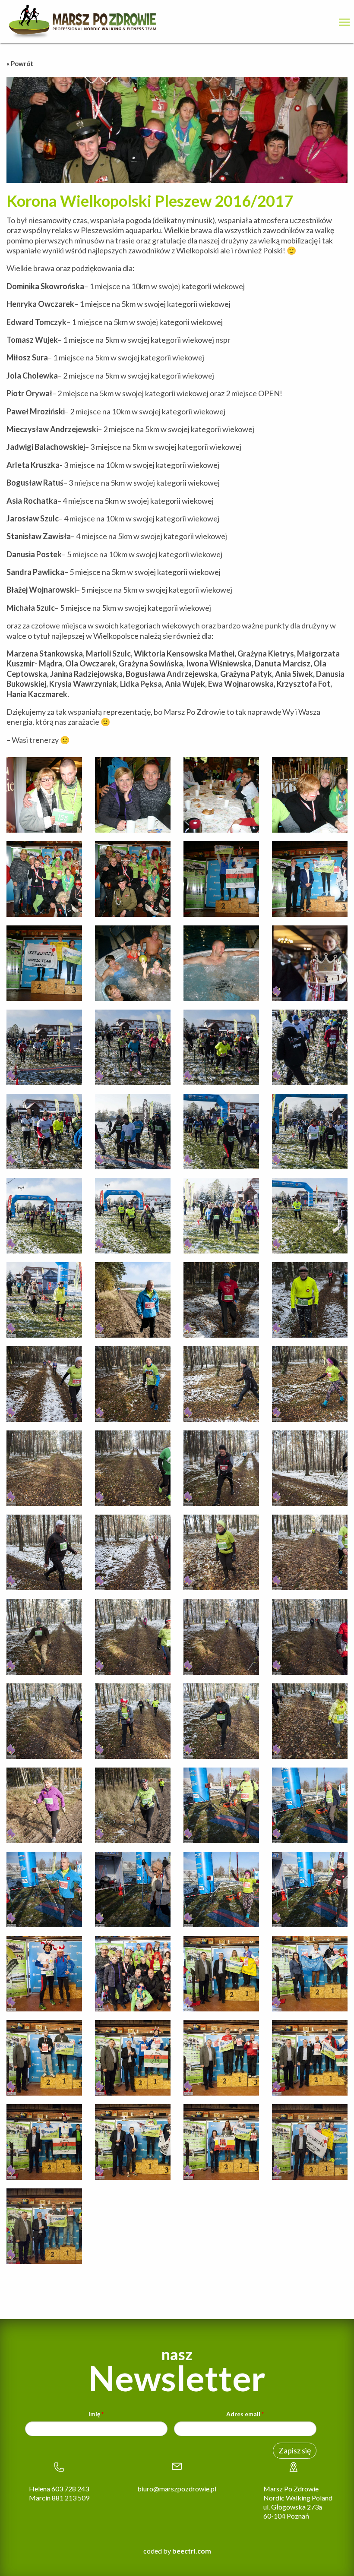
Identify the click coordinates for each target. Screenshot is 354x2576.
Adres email (245, 2414)
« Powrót (20, 63)
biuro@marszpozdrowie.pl (177, 2489)
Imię (96, 2414)
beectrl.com (192, 2551)
